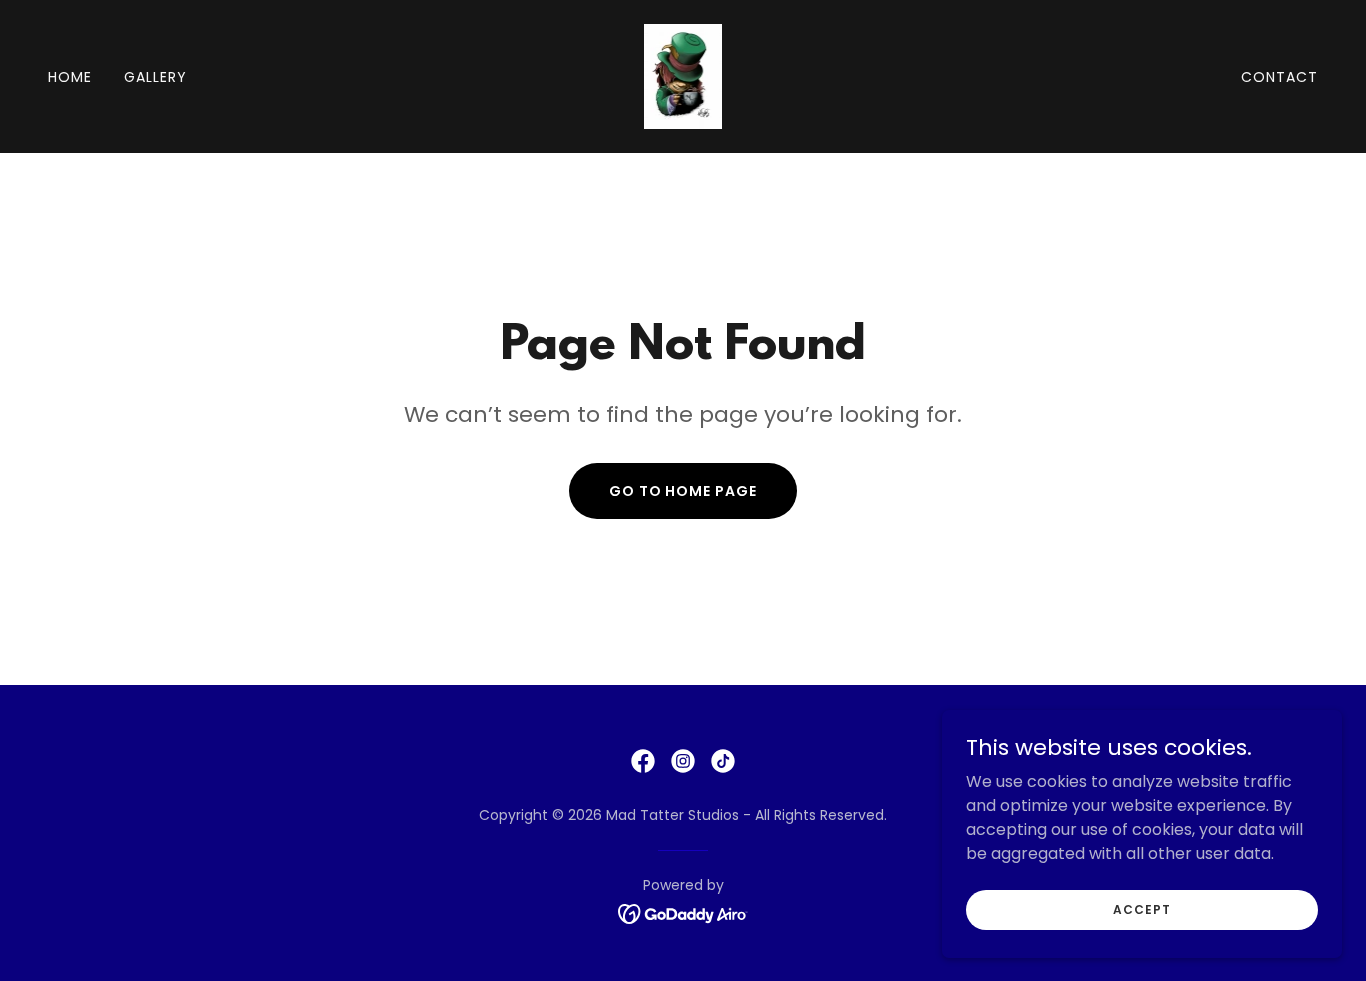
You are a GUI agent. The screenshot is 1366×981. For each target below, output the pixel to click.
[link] (683, 75)
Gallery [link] (155, 77)
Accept (1141, 908)
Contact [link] (1279, 77)
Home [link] (70, 77)
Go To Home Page (683, 491)
